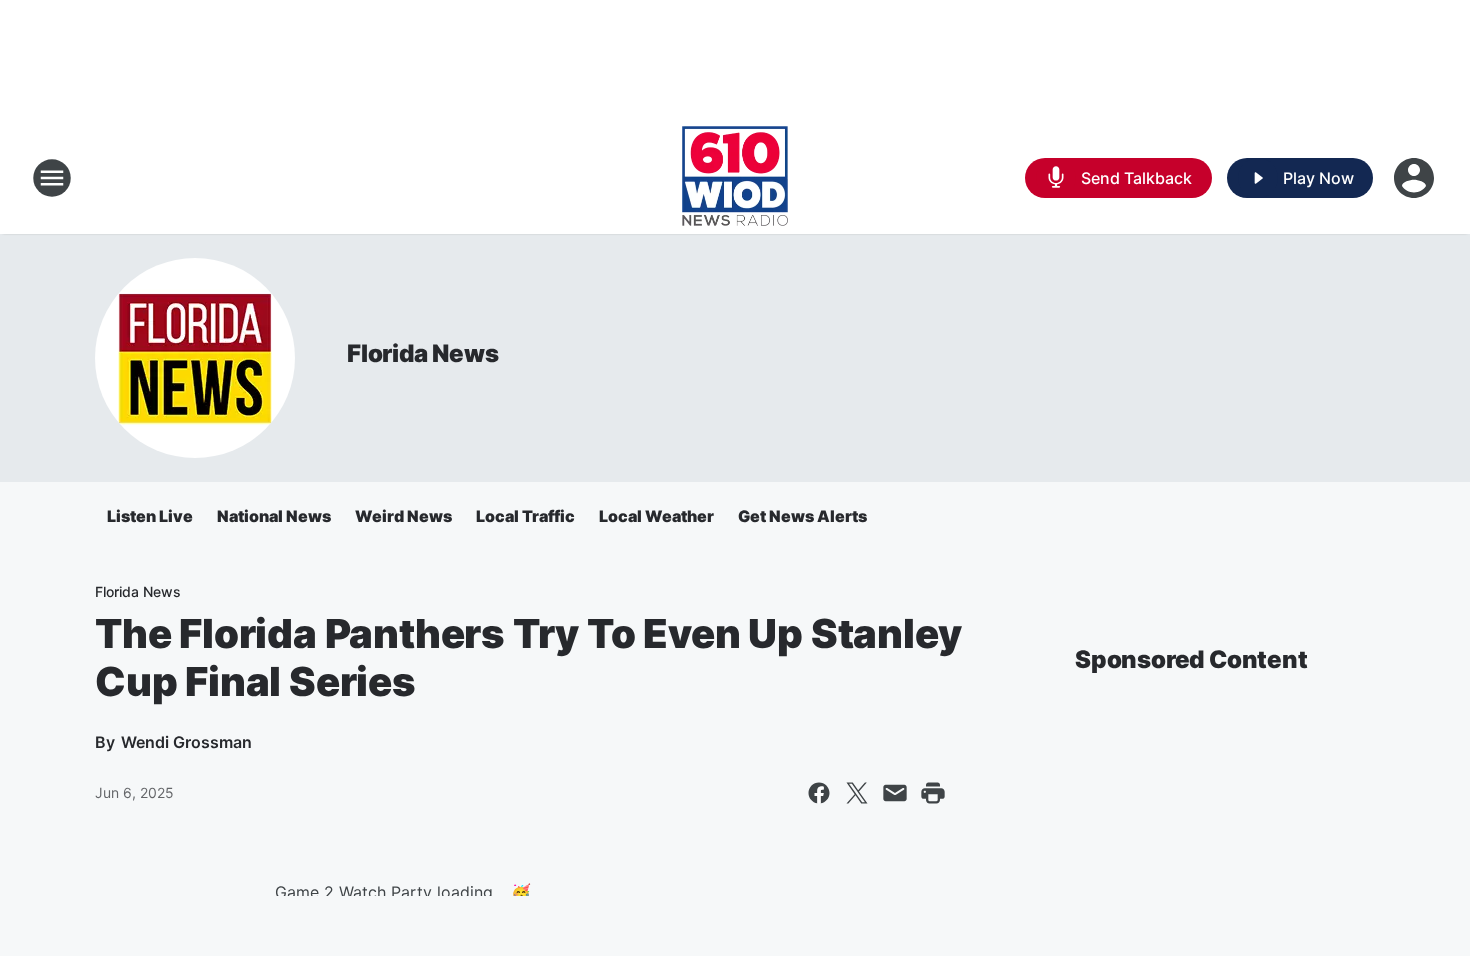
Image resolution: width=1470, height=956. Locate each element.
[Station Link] (735, 178)
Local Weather (656, 516)
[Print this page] (933, 793)
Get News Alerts (802, 516)
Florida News (423, 353)
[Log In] (1416, 178)
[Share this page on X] (857, 793)
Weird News (403, 516)
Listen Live (150, 516)
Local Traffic (525, 516)
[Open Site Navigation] (52, 178)
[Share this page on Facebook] (819, 793)
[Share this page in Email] (895, 793)
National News (274, 516)
